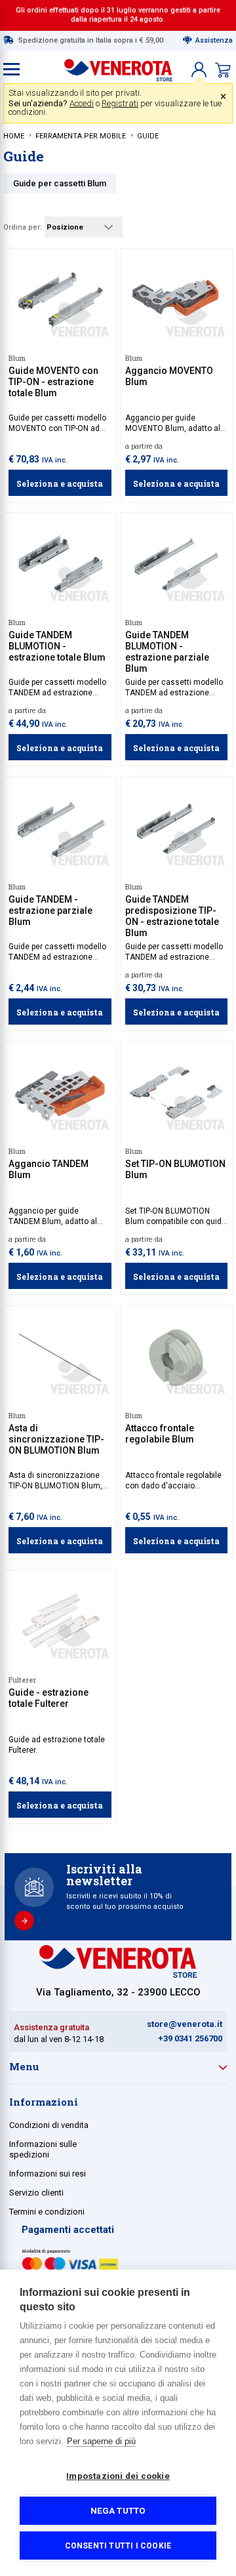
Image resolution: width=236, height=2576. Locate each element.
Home (14, 136)
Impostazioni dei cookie (118, 2476)
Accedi (82, 103)
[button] (199, 70)
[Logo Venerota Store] (118, 1974)
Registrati (120, 103)
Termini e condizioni (47, 2212)
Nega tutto (118, 2510)
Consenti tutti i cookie (118, 2546)
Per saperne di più (101, 2441)
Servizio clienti (36, 2193)
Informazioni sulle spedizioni (43, 2149)
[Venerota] (118, 67)
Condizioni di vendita (49, 2125)
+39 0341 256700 (190, 2038)
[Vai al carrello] (223, 70)
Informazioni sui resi (48, 2174)
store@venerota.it (185, 2024)
